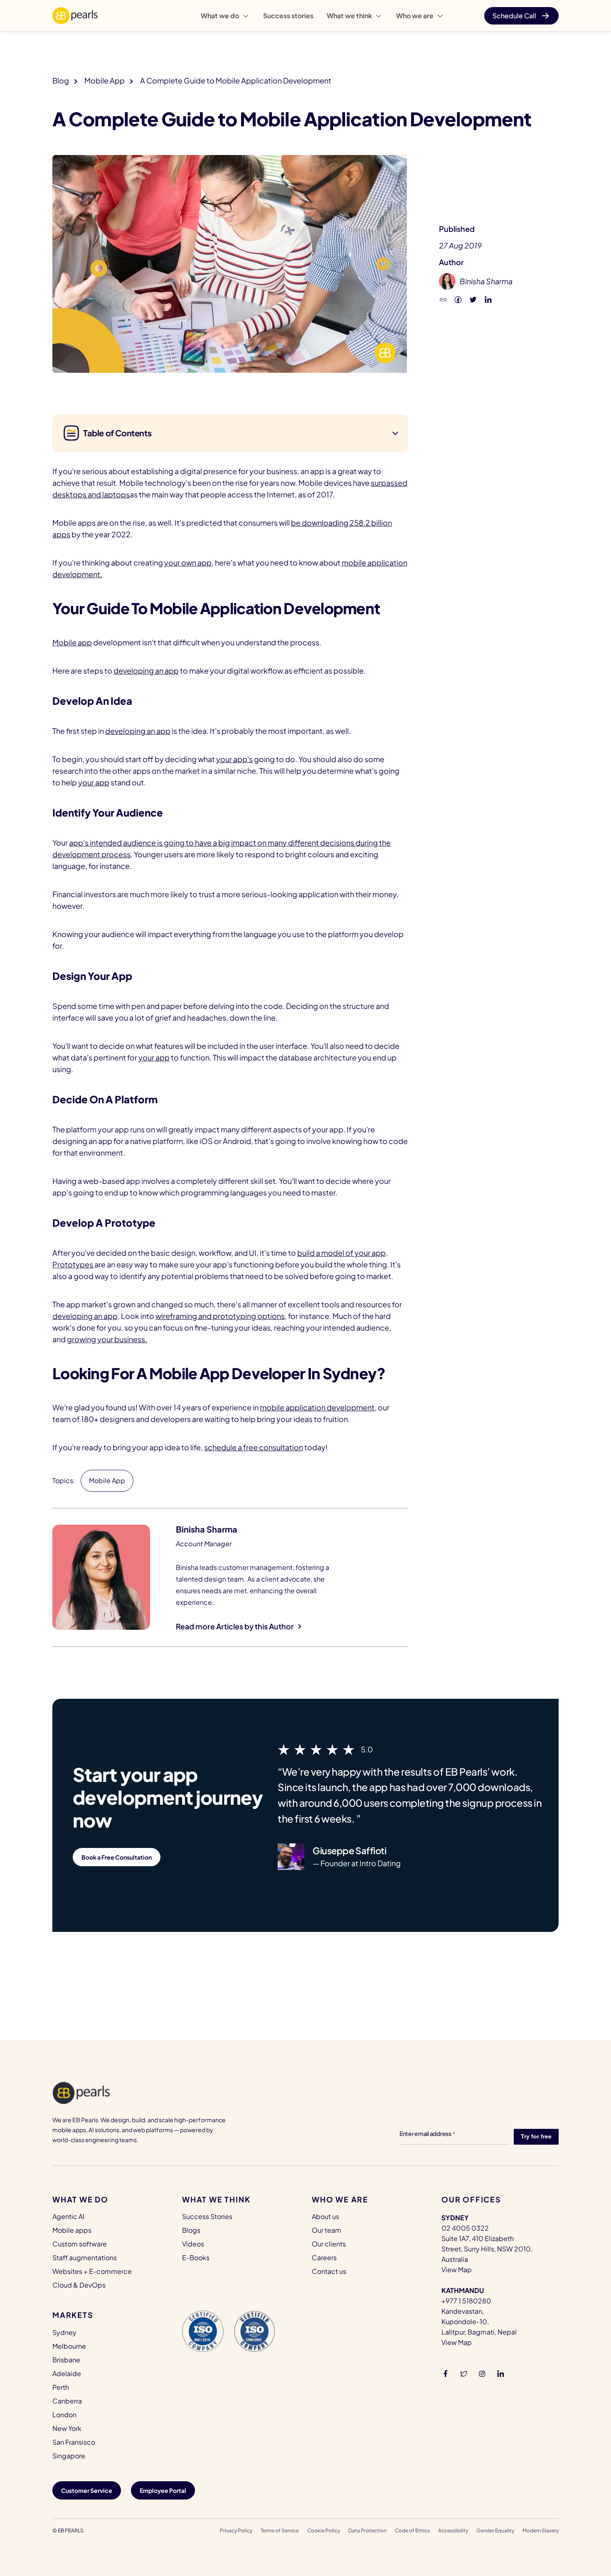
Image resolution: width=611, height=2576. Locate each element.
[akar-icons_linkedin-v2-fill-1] (500, 2373)
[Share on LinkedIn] (488, 299)
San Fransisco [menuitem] (74, 2442)
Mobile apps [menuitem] (72, 2230)
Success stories (288, 16)
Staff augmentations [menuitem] (85, 2257)
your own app (188, 562)
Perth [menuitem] (61, 2387)
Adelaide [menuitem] (67, 2373)
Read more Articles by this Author (235, 1626)
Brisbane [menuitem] (66, 2360)
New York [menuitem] (67, 2428)
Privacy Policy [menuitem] (236, 2530)
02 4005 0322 (465, 2228)
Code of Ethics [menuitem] (412, 2530)
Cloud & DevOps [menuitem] (79, 2285)
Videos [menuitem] (193, 2244)
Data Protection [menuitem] (367, 2530)
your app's (234, 759)
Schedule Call (514, 16)
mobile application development (317, 1407)
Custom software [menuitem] (80, 2244)
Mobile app (72, 642)
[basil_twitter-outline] (464, 2373)
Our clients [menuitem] (329, 2244)
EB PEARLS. (71, 2530)
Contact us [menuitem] (329, 2271)
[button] (443, 299)
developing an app (146, 670)
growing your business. (107, 1339)
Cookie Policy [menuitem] (324, 2530)
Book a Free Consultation (117, 1857)
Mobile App (105, 80)
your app (94, 782)
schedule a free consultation (254, 1447)
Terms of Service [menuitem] (280, 2530)
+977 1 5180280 (466, 2301)
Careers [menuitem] (324, 2257)
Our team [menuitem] (326, 2230)
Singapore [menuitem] (69, 2456)
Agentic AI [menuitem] (68, 2216)
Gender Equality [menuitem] (495, 2530)
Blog (61, 80)
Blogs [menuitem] (191, 2230)
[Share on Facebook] (458, 299)
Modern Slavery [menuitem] (541, 2530)
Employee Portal (163, 2490)
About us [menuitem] (325, 2216)
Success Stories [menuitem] (207, 2216)
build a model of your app (341, 1253)
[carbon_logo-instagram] (482, 2373)
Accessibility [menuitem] (453, 2530)
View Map (457, 2270)
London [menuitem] (64, 2415)
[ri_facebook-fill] (446, 2373)
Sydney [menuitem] (64, 2332)
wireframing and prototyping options (220, 1316)
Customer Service (87, 2490)
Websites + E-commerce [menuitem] (92, 2271)
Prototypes (73, 1264)
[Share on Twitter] (473, 299)
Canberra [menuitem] (67, 2401)
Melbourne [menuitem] (69, 2346)
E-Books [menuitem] (196, 2257)
